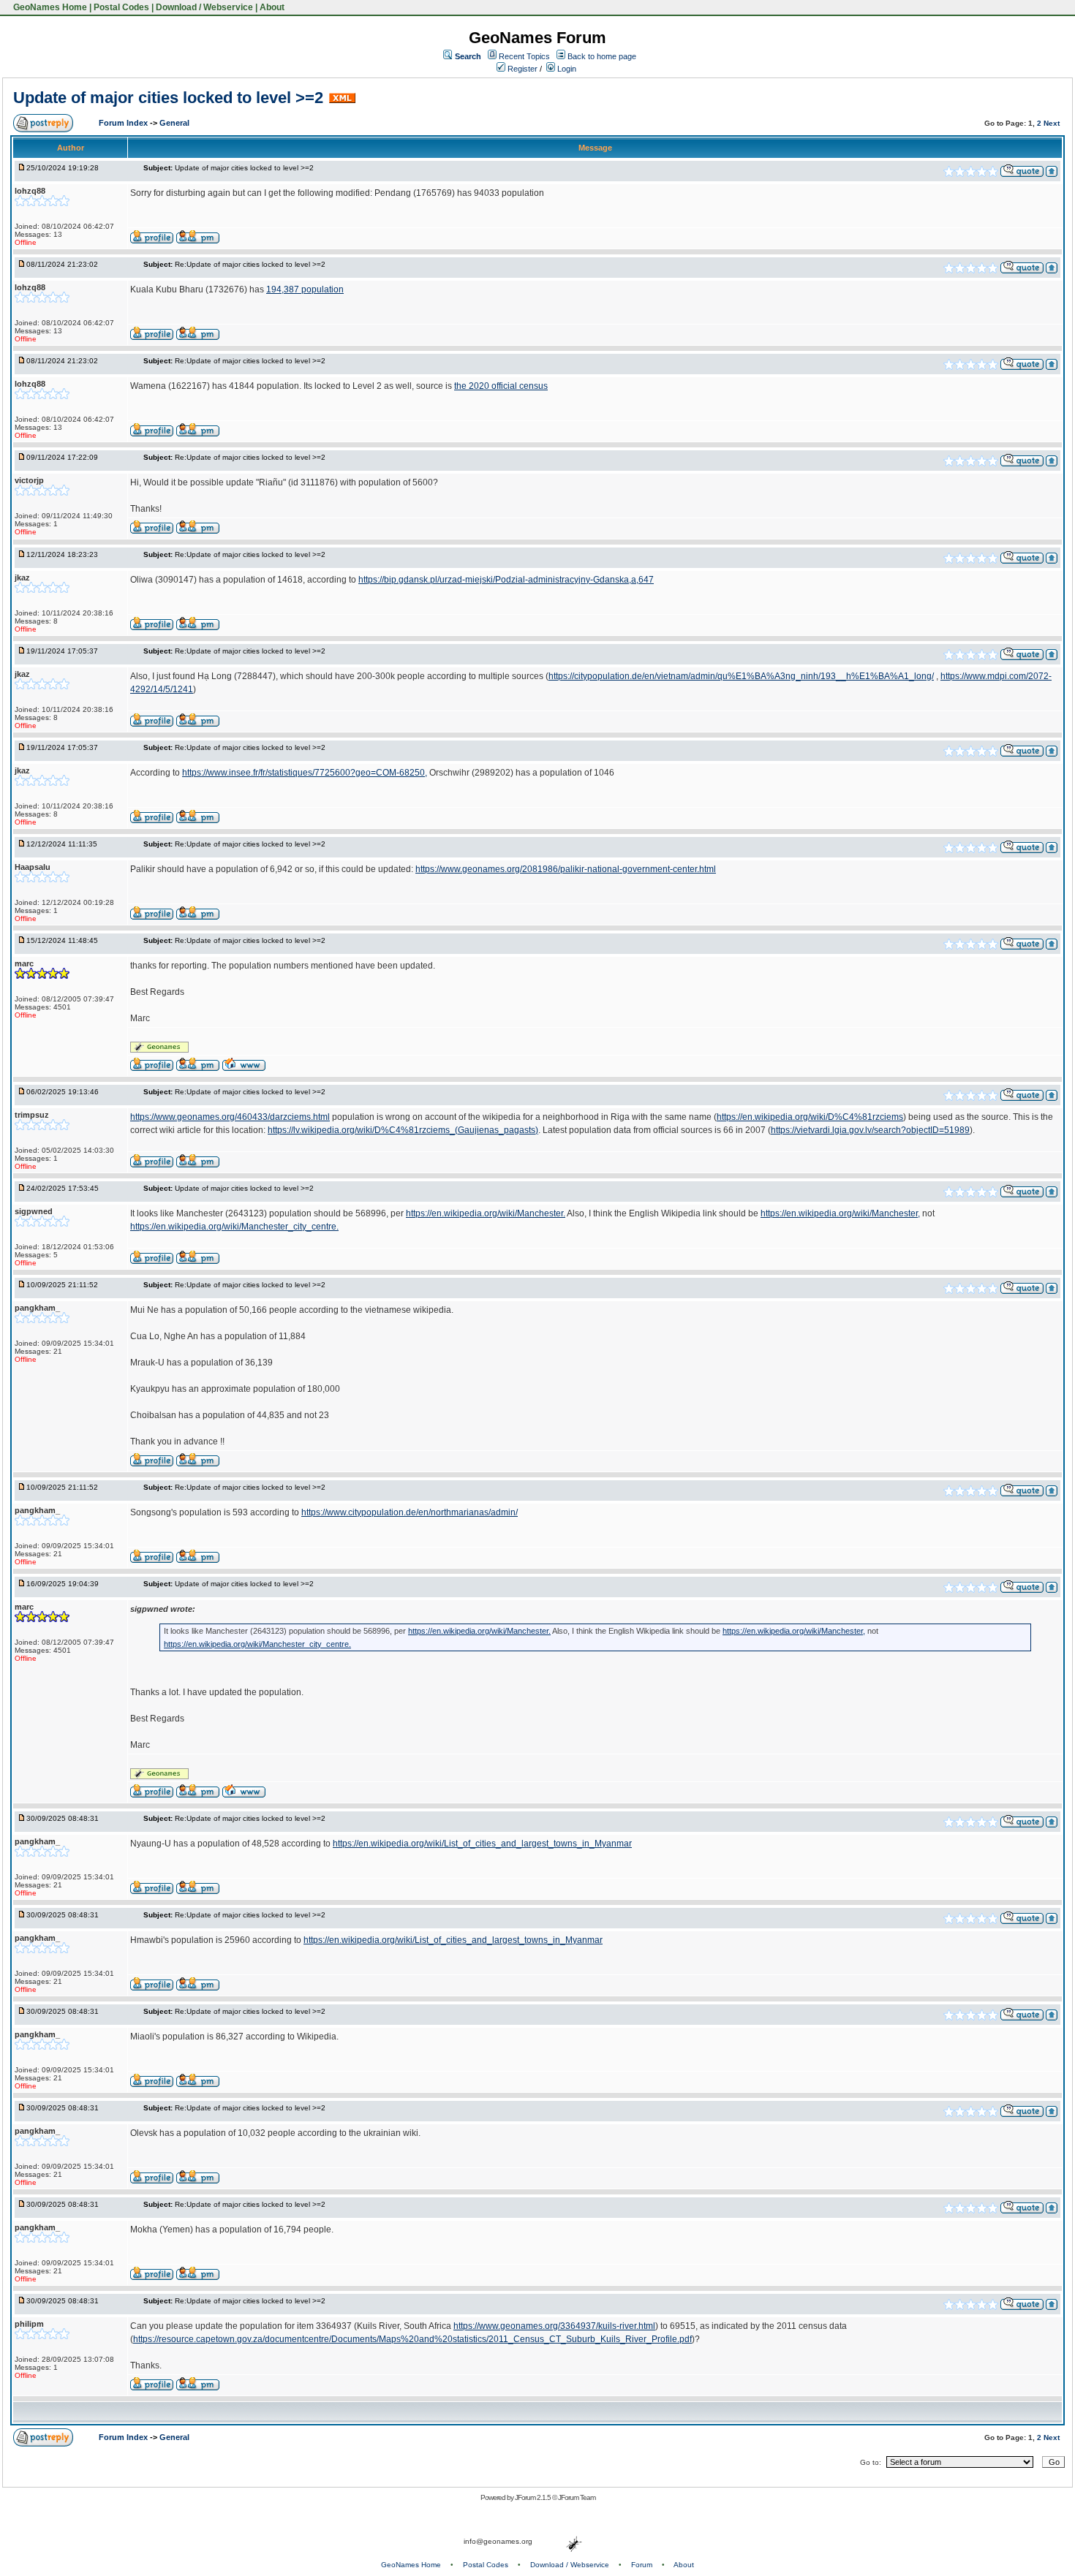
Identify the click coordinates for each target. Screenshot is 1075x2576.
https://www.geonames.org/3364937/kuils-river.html (554, 2326)
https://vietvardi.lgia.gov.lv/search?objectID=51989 (870, 1130)
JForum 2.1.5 (533, 2497)
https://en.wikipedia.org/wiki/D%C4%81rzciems (810, 1117)
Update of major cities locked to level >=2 (168, 98)
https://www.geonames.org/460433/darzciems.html (230, 1117)
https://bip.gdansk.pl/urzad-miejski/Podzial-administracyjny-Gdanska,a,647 (506, 580)
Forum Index (124, 123)
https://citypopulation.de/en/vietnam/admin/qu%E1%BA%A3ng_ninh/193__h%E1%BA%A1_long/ (741, 676)
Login (566, 69)
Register (521, 69)
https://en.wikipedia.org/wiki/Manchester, (840, 1213)
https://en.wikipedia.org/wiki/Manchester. (486, 1213)
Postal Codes (121, 7)
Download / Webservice (204, 7)
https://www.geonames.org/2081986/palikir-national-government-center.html (566, 869)
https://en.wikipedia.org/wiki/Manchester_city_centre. (234, 1227)
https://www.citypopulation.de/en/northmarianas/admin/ (410, 1512)
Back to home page (602, 56)
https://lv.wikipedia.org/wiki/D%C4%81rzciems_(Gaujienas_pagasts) (403, 1130)
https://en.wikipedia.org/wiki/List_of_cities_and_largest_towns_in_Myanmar (482, 1844)
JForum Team (577, 2497)
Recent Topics (524, 56)
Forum (642, 2565)
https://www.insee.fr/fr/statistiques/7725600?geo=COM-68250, (305, 773)
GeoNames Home (49, 7)
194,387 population (305, 289)
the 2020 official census (501, 386)
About (272, 7)
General (174, 123)
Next (1052, 123)
